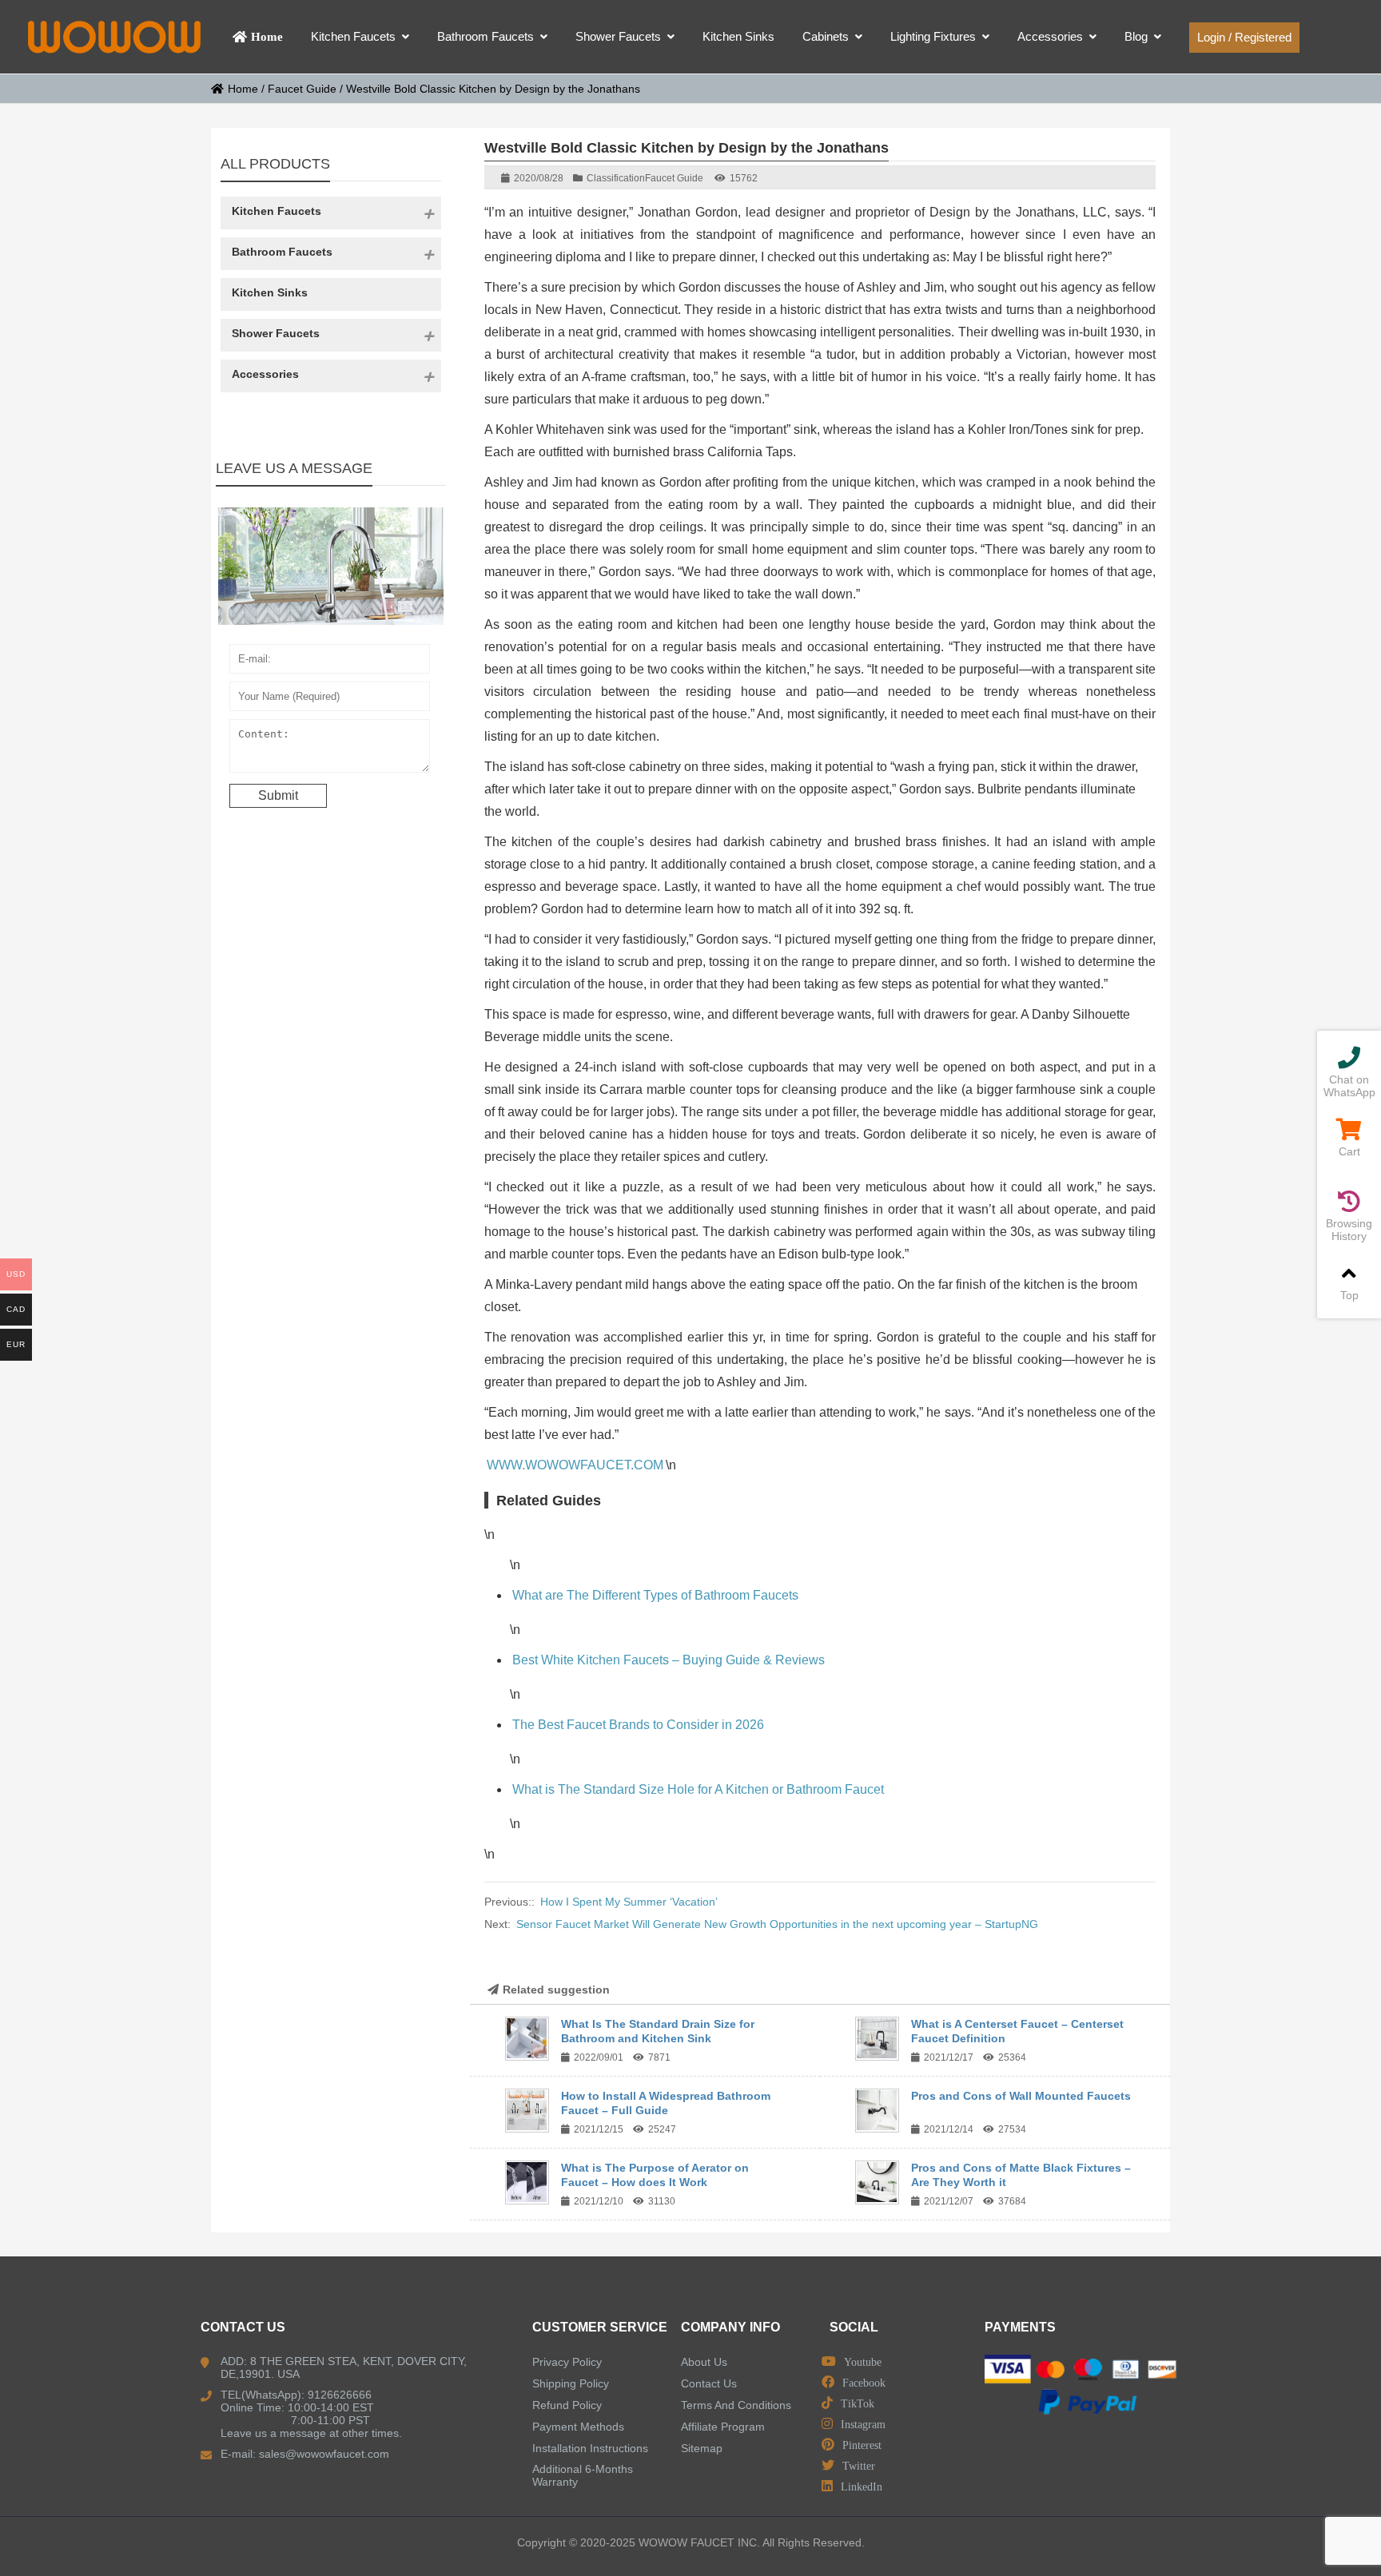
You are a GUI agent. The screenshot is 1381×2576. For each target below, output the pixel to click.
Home (243, 89)
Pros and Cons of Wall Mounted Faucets (1021, 2096)
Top (1349, 1295)
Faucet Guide (302, 89)
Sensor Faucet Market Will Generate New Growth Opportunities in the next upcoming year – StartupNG (777, 1924)
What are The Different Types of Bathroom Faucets (655, 1595)
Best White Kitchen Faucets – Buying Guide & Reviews (669, 1660)
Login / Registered (1244, 37)
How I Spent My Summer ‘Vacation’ (629, 1902)
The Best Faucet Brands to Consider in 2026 (638, 1725)
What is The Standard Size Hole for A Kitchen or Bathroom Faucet (698, 1789)
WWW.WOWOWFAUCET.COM (575, 1465)
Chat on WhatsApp (1349, 1086)
